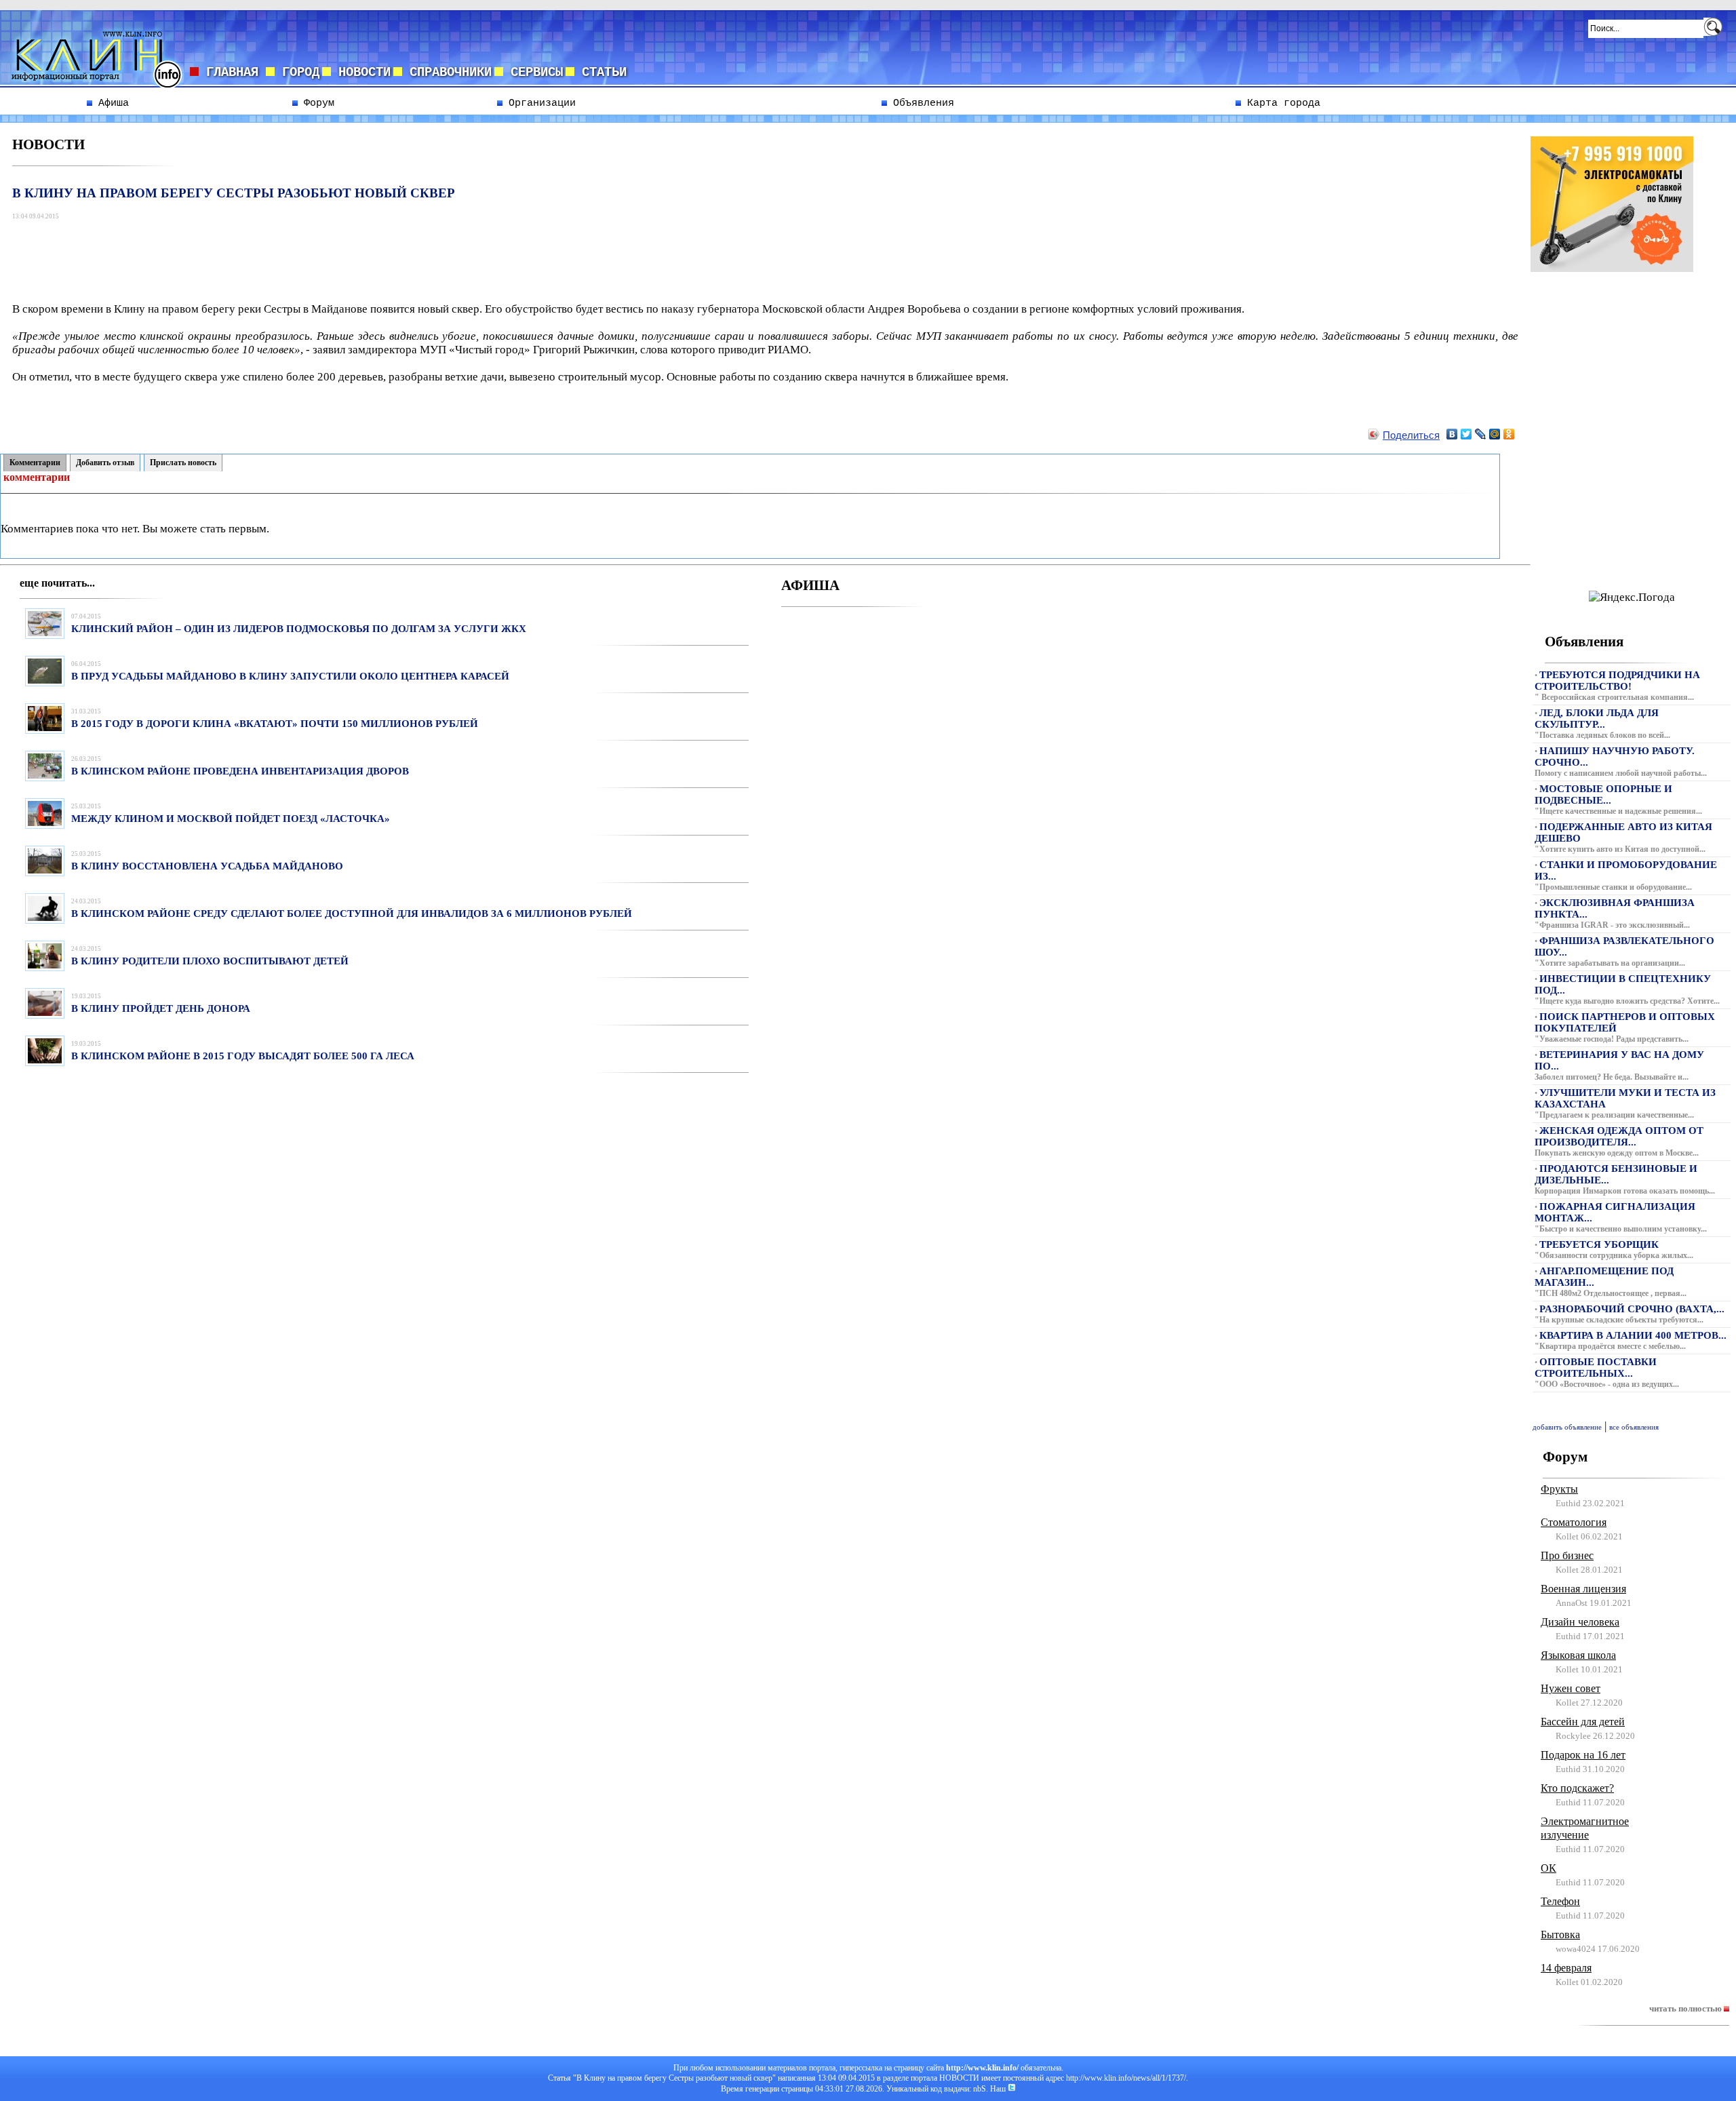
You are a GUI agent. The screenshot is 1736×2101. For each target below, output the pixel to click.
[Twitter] (1466, 434)
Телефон (1560, 1901)
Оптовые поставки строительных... (1596, 1368)
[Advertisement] (261, 254)
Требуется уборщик (1599, 1244)
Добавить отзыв (105, 463)
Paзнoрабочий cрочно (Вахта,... (1632, 1309)
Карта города (1281, 103)
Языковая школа (1578, 1655)
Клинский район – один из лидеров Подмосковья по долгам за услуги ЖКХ (299, 629)
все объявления (1634, 1427)
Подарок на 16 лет (1583, 1755)
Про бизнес (1567, 1555)
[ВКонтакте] (1452, 434)
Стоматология (1574, 1522)
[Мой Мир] (1495, 434)
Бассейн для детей (1583, 1722)
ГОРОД (297, 73)
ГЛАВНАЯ (232, 73)
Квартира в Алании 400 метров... (1633, 1335)
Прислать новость (183, 463)
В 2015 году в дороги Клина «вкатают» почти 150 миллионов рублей (275, 724)
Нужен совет (1571, 1688)
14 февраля (1566, 1968)
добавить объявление (1567, 1427)
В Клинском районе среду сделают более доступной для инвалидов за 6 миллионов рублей (352, 914)
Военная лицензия (1583, 1589)
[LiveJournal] (1481, 434)
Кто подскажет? (1577, 1788)
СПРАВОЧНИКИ (447, 73)
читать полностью (1686, 2008)
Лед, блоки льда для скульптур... (1597, 719)
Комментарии (35, 463)
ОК (1548, 1868)
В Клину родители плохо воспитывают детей (210, 961)
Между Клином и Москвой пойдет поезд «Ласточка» (231, 819)
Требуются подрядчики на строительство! (1617, 681)
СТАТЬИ (600, 73)
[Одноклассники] (1509, 434)
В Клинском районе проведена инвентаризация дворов (240, 771)
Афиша (111, 103)
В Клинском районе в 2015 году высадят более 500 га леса (243, 1056)
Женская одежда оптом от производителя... (1619, 1136)
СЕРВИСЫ (533, 73)
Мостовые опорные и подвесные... (1603, 794)
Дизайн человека (1580, 1622)
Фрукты (1559, 1489)
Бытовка (1560, 1935)
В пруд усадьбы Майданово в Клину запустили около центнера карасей (290, 676)
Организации (539, 103)
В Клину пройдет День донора (161, 1008)
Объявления (921, 103)
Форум (316, 103)
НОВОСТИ (361, 73)
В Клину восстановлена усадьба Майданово (207, 866)
